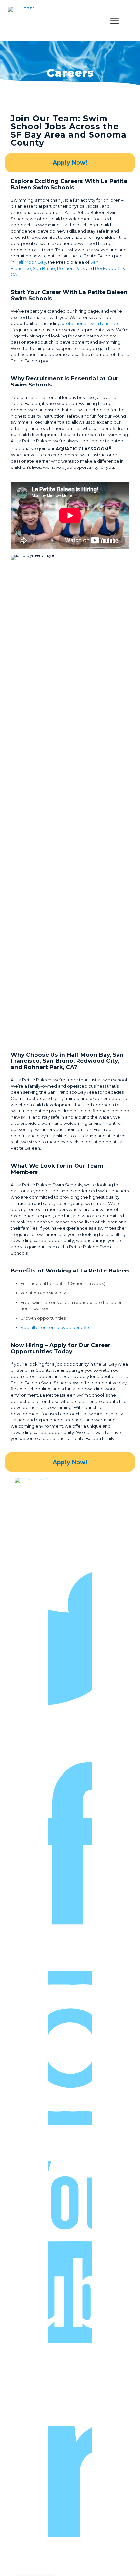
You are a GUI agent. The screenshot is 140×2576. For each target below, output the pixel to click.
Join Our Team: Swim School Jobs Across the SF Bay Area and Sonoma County (69, 131)
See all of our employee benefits (55, 1327)
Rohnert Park (71, 268)
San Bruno (44, 268)
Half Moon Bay (31, 262)
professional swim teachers (90, 323)
